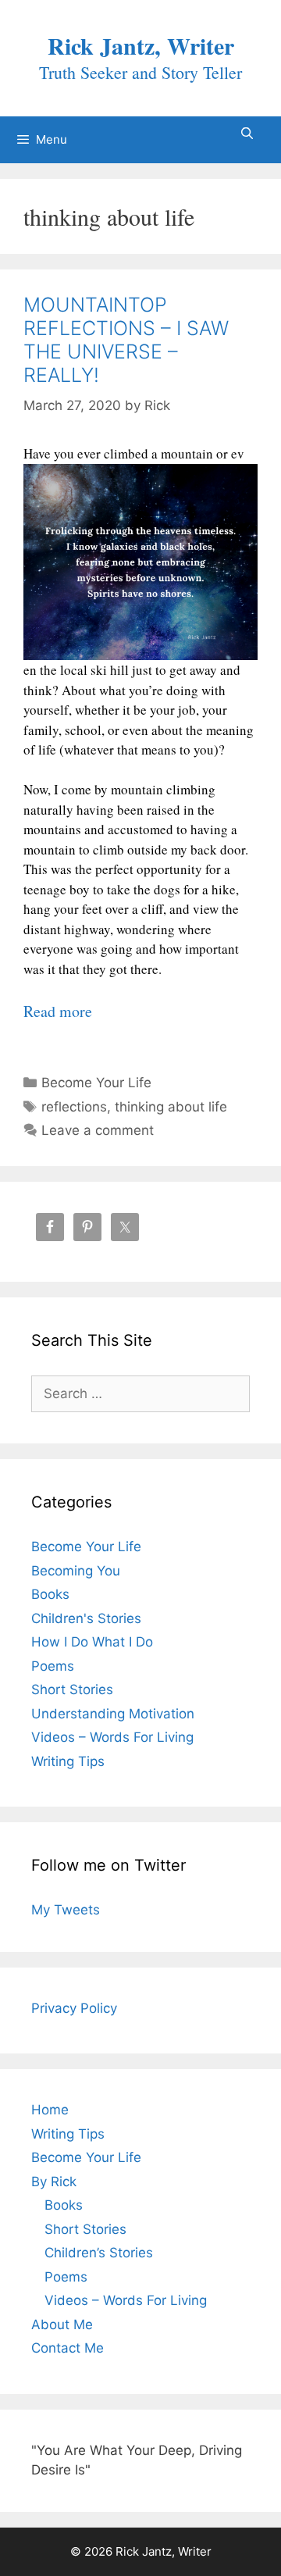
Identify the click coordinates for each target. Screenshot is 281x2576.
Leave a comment (98, 1130)
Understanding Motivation (113, 1714)
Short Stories (72, 1689)
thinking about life (171, 1107)
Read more (58, 1011)
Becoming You (76, 1571)
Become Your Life (96, 1083)
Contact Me (68, 2348)
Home (50, 2110)
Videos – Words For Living (112, 1737)
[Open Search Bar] (247, 134)
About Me (62, 2324)
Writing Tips (68, 1761)
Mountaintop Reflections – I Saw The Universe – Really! (126, 340)
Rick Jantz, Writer (141, 45)
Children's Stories (86, 1618)
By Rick (54, 2182)
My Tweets (66, 1910)
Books (50, 1594)
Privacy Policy (74, 2008)
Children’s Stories (99, 2253)
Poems (53, 1666)
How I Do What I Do (92, 1642)
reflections (74, 1107)
